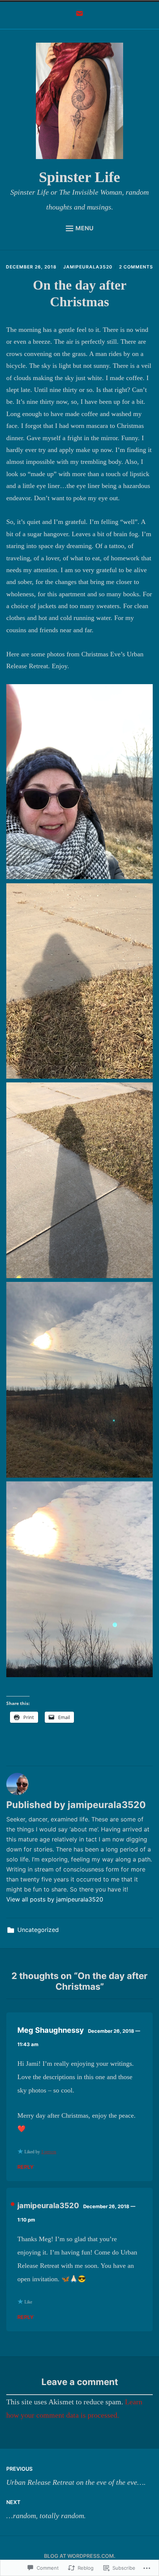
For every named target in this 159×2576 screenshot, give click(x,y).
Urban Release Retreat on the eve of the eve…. (76, 2476)
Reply (26, 2167)
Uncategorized (38, 1930)
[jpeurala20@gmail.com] (79, 16)
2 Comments (136, 267)
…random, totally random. (46, 2509)
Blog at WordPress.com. (80, 2556)
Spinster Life (79, 177)
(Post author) (13, 2204)
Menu (84, 228)
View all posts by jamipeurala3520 (55, 1899)
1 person (49, 2152)
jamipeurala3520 (88, 267)
